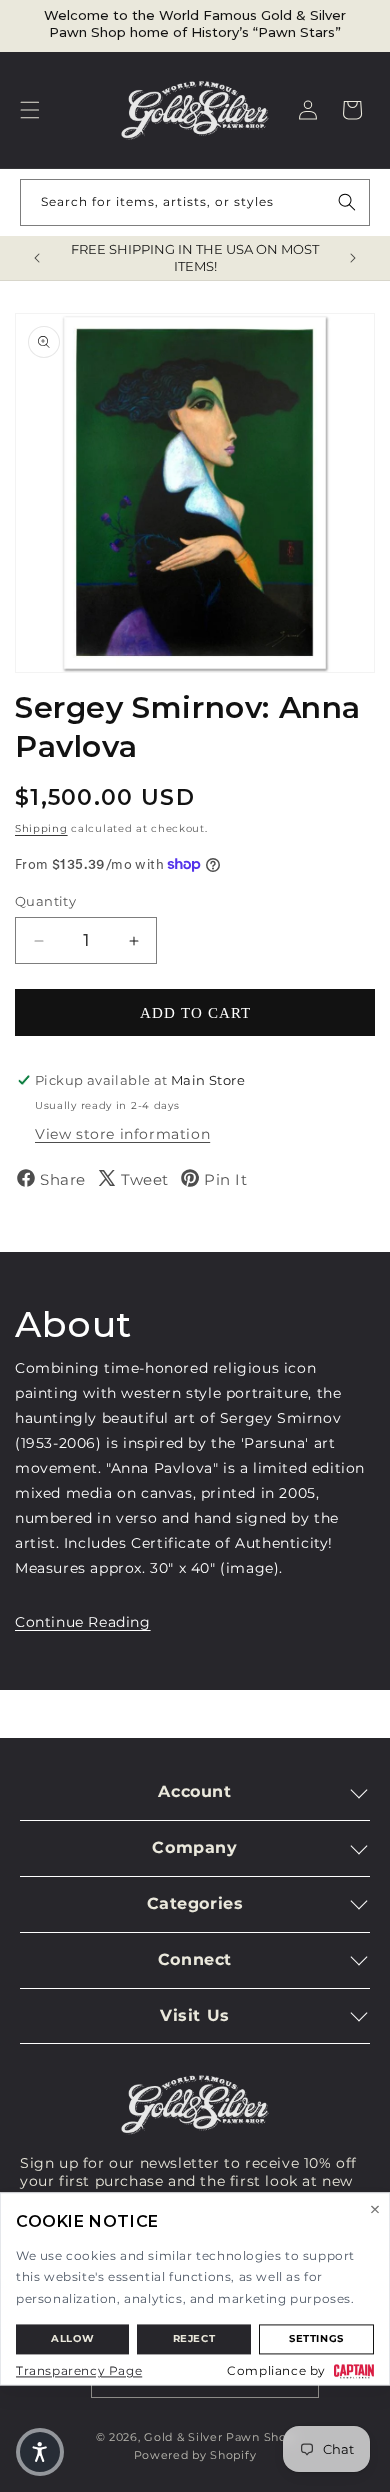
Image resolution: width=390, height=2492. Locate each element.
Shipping (41, 828)
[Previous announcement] (37, 258)
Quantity (45, 901)
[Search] (347, 202)
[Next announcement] (353, 258)
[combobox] (195, 202)
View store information (122, 1134)
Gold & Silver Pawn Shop (219, 2437)
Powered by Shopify (195, 2455)
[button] (30, 110)
